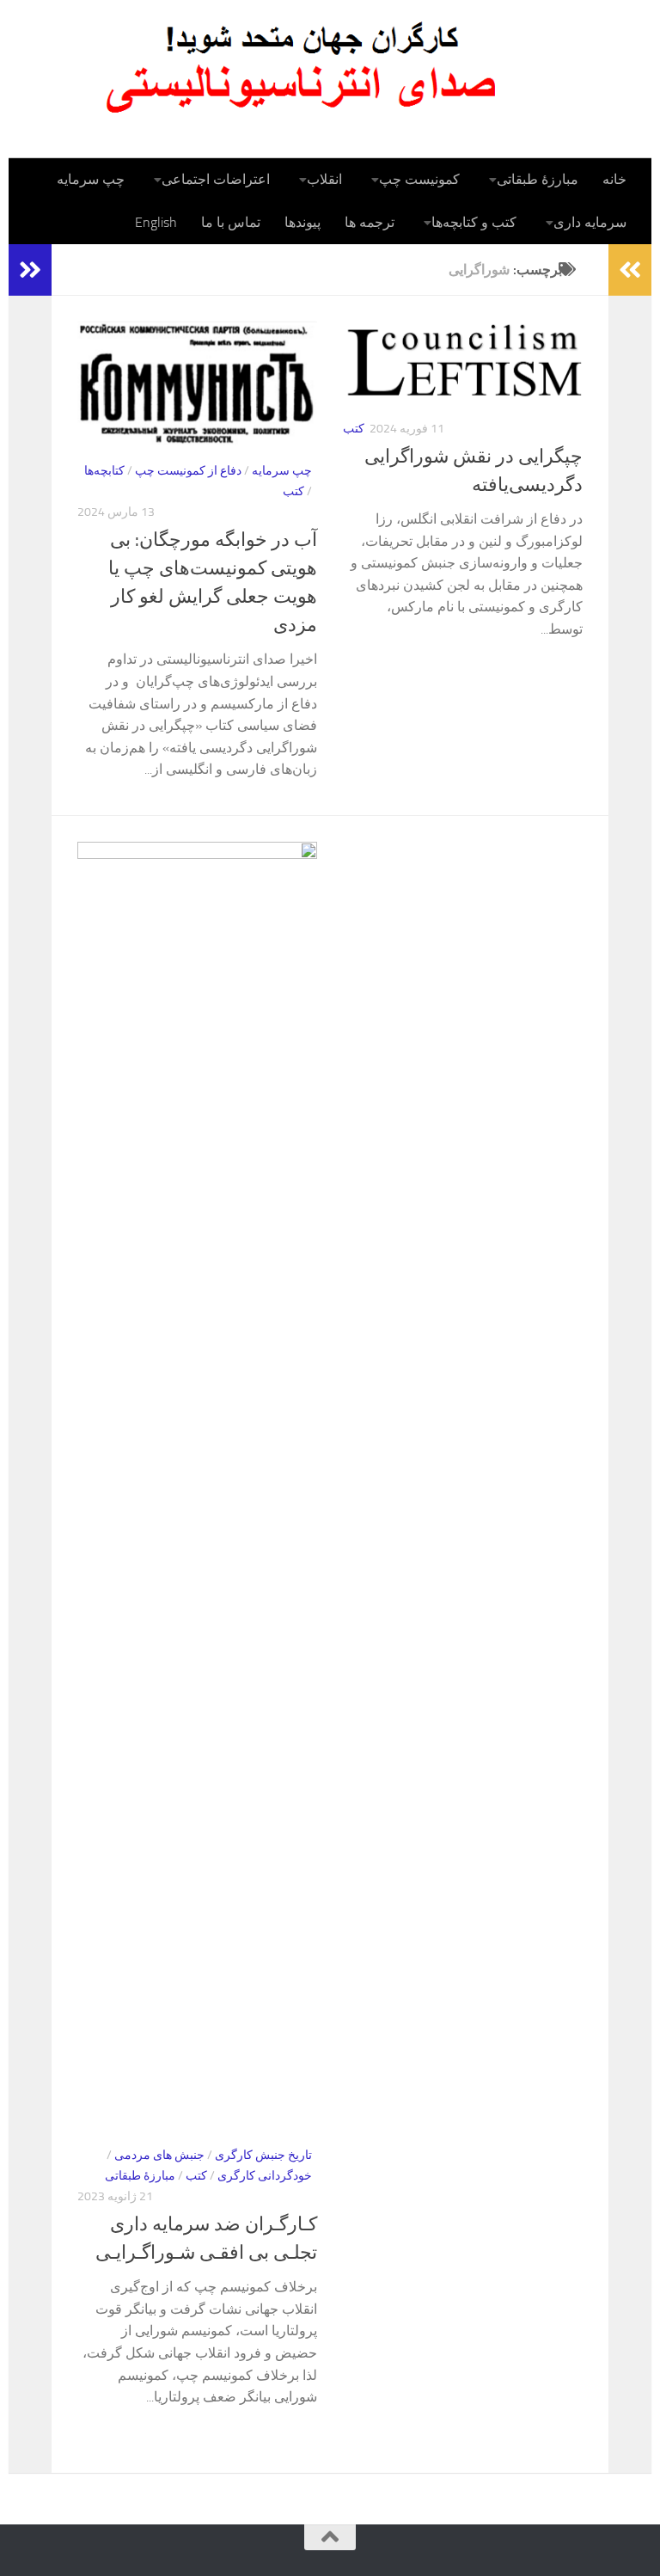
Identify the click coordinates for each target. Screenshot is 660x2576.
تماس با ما (231, 222)
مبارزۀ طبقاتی (538, 179)
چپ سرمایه (91, 179)
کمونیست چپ (419, 179)
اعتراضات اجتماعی (216, 179)
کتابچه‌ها (104, 471)
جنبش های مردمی (159, 2155)
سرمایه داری (590, 222)
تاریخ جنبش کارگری (263, 2155)
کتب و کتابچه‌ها (474, 222)
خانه (614, 179)
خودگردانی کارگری (265, 2176)
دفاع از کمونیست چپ (188, 471)
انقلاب (324, 179)
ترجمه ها (370, 222)
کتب (293, 491)
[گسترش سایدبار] (30, 270)
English (156, 222)
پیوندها (302, 222)
